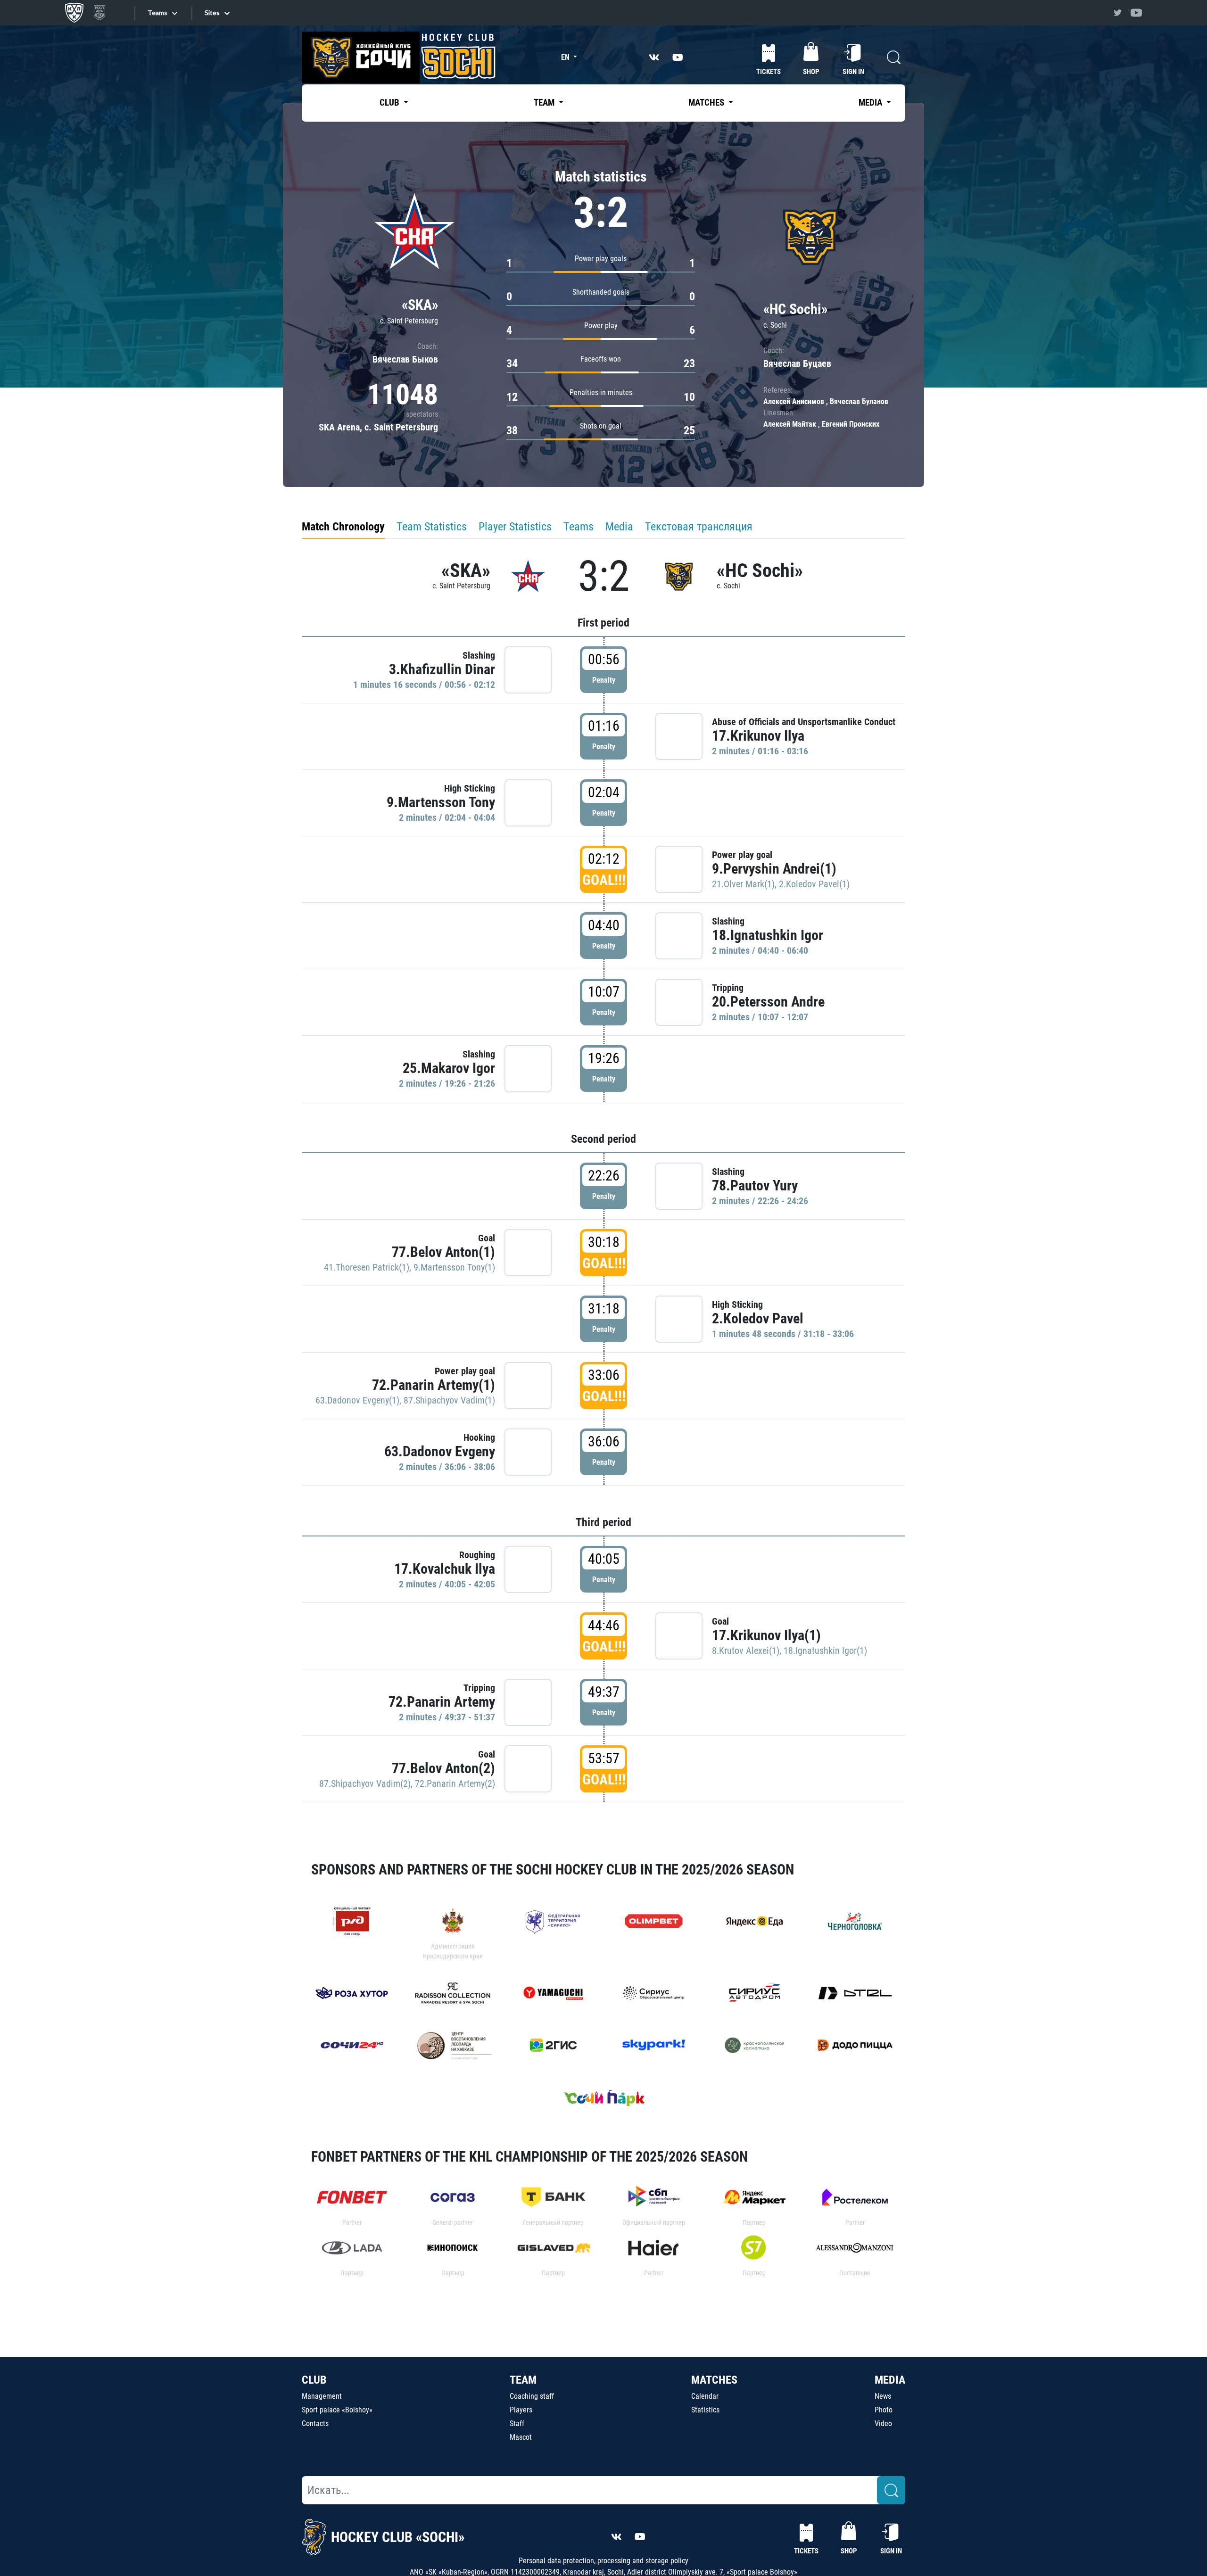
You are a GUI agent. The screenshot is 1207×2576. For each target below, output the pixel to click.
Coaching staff (532, 2396)
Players (521, 2410)
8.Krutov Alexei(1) (746, 1651)
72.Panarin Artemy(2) (455, 1783)
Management (322, 2396)
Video (883, 2423)
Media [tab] (619, 527)
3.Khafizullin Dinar (442, 669)
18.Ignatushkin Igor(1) (825, 1651)
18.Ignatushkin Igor (768, 935)
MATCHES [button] (707, 103)
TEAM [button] (545, 103)
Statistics (705, 2410)
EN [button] (566, 57)
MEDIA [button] (871, 103)
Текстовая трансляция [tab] (699, 527)
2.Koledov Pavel (758, 1318)
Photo (884, 2410)
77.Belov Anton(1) (443, 1252)
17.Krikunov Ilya (758, 736)
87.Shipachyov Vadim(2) (365, 1783)
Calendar (705, 2396)
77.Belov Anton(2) (443, 1768)
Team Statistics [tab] (432, 527)
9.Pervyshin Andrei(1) (774, 869)
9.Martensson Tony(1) (454, 1267)
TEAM (523, 2380)
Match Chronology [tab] (343, 527)
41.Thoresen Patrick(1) (367, 1267)
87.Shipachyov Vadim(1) (449, 1400)
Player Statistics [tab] (515, 527)
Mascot (521, 2437)
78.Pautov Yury (755, 1185)
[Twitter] (1117, 13)
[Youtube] (1136, 13)
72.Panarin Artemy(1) (434, 1385)
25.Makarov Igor (449, 1068)
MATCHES (714, 2380)
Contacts (315, 2423)
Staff (517, 2423)
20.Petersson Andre (768, 1002)
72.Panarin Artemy (442, 1702)
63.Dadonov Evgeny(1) (357, 1400)
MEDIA (890, 2380)
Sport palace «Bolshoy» (337, 2410)
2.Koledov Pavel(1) (814, 884)
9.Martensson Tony (441, 802)
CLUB (314, 2380)
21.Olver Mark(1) (743, 884)
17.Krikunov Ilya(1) (766, 1635)
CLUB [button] (390, 103)
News (883, 2396)
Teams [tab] (579, 527)
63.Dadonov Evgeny (440, 1451)
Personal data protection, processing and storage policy (603, 2561)
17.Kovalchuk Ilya (445, 1569)
